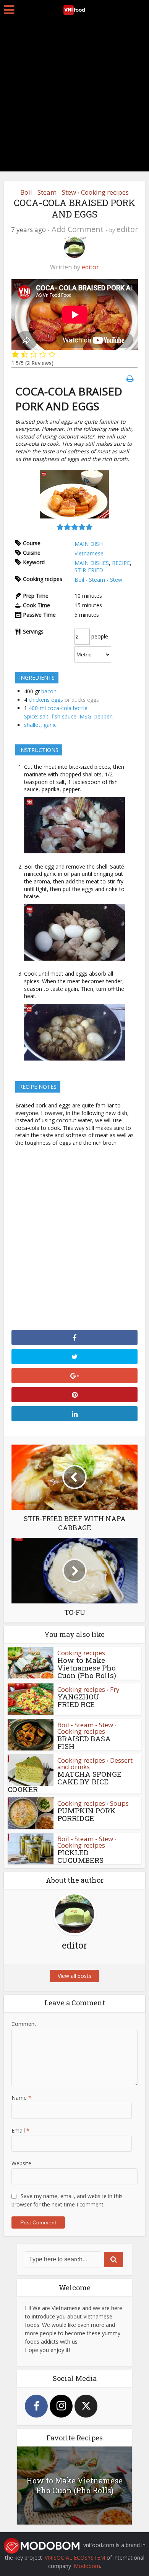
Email (20, 2130)
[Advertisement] (74, 97)
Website (21, 2163)
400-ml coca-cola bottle (58, 708)
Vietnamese (89, 553)
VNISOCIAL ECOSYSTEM (75, 2558)
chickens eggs (46, 700)
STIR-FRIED (89, 570)
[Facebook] (36, 2406)
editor (127, 229)
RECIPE (121, 563)
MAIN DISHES (92, 563)
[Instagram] (61, 2406)
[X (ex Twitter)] (86, 2406)
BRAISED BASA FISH (84, 1742)
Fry (115, 1689)
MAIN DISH (89, 544)
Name (21, 2098)
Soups (119, 1803)
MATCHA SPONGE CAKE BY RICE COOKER (65, 1782)
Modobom (87, 2566)
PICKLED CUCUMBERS (80, 1856)
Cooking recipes (105, 192)
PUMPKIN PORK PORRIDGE (87, 1814)
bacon (49, 691)
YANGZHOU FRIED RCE (78, 1700)
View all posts (74, 1976)
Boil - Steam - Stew (48, 192)
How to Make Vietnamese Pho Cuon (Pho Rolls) (87, 1668)
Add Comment (78, 229)
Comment (24, 2024)
